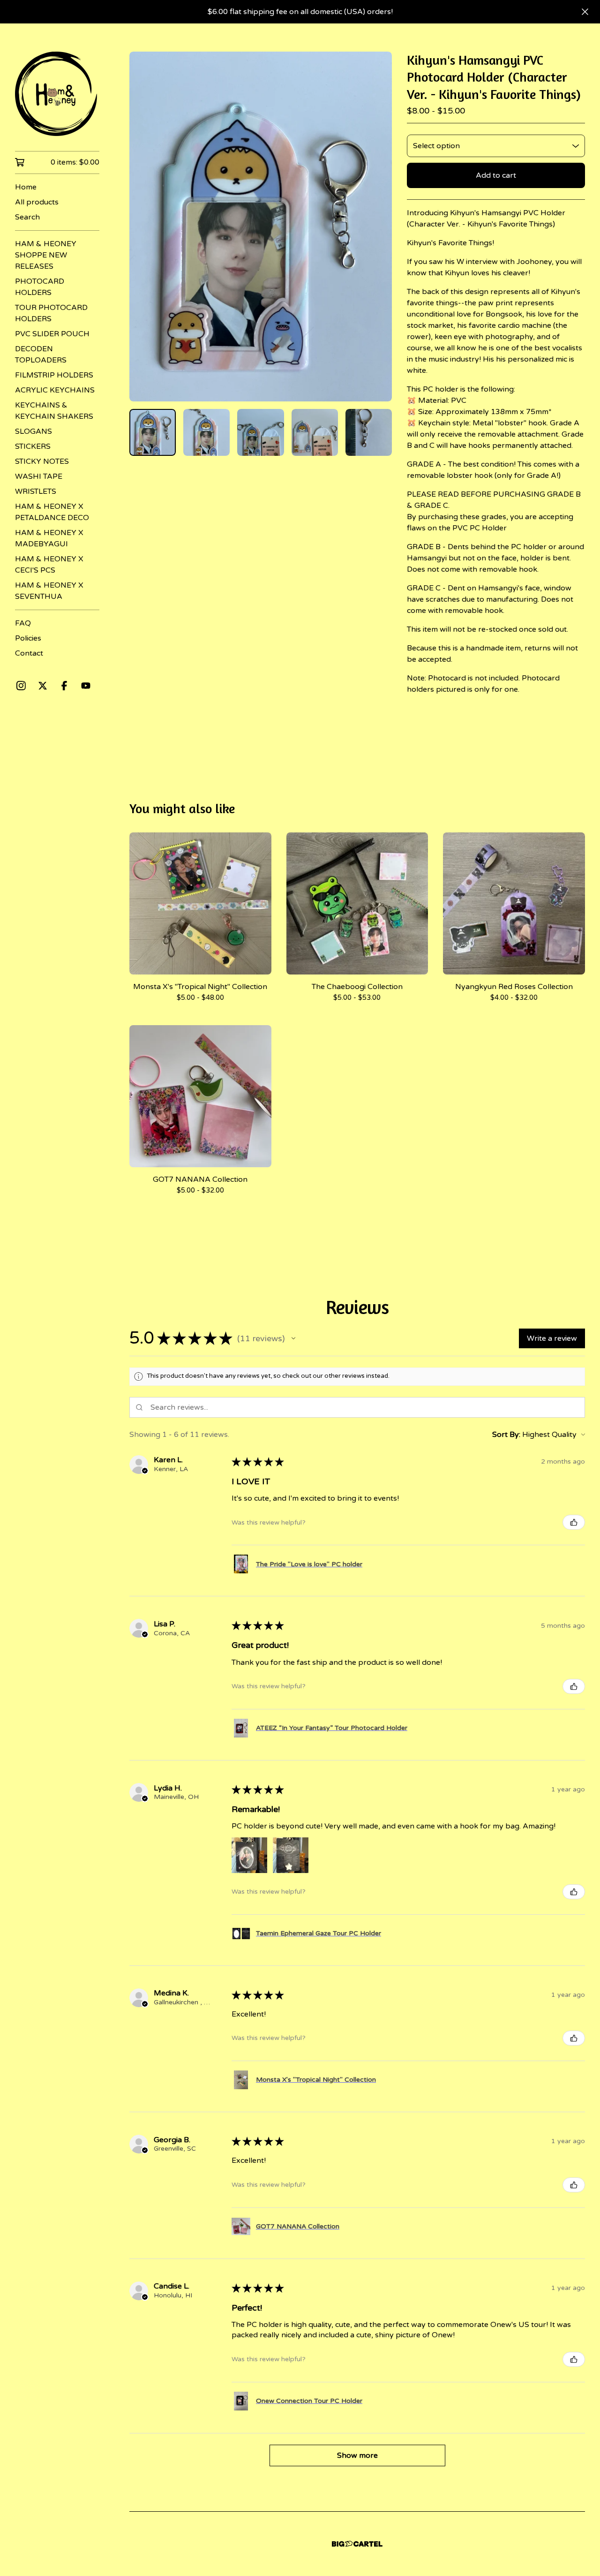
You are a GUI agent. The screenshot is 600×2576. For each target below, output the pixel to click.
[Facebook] (64, 686)
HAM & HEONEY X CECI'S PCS (49, 565)
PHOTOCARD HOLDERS (40, 287)
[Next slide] (379, 227)
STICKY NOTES (42, 461)
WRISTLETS (36, 491)
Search (27, 217)
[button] (293, 1338)
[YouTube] (86, 686)
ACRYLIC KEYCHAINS (55, 390)
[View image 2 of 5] (206, 432)
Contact (29, 653)
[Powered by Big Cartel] (357, 2544)
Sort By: (506, 1435)
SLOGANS (34, 431)
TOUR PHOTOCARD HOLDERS (51, 313)
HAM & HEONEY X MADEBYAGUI (49, 538)
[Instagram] (21, 686)
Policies (28, 638)
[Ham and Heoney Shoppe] (57, 94)
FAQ (23, 623)
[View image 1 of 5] (153, 432)
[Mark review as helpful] (574, 1522)
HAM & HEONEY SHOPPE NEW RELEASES (46, 255)
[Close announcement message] (585, 12)
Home (26, 187)
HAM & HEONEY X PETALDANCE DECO (52, 512)
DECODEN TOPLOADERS (41, 355)
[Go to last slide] (142, 227)
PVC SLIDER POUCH (52, 334)
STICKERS (33, 446)
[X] (43, 686)
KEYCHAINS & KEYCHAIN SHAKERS (54, 411)
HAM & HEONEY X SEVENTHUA (49, 591)
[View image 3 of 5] (260, 432)
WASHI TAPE (39, 476)
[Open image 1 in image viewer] (261, 227)
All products (37, 202)
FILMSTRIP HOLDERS (54, 375)
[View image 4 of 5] (315, 432)
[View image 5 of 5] (369, 432)
